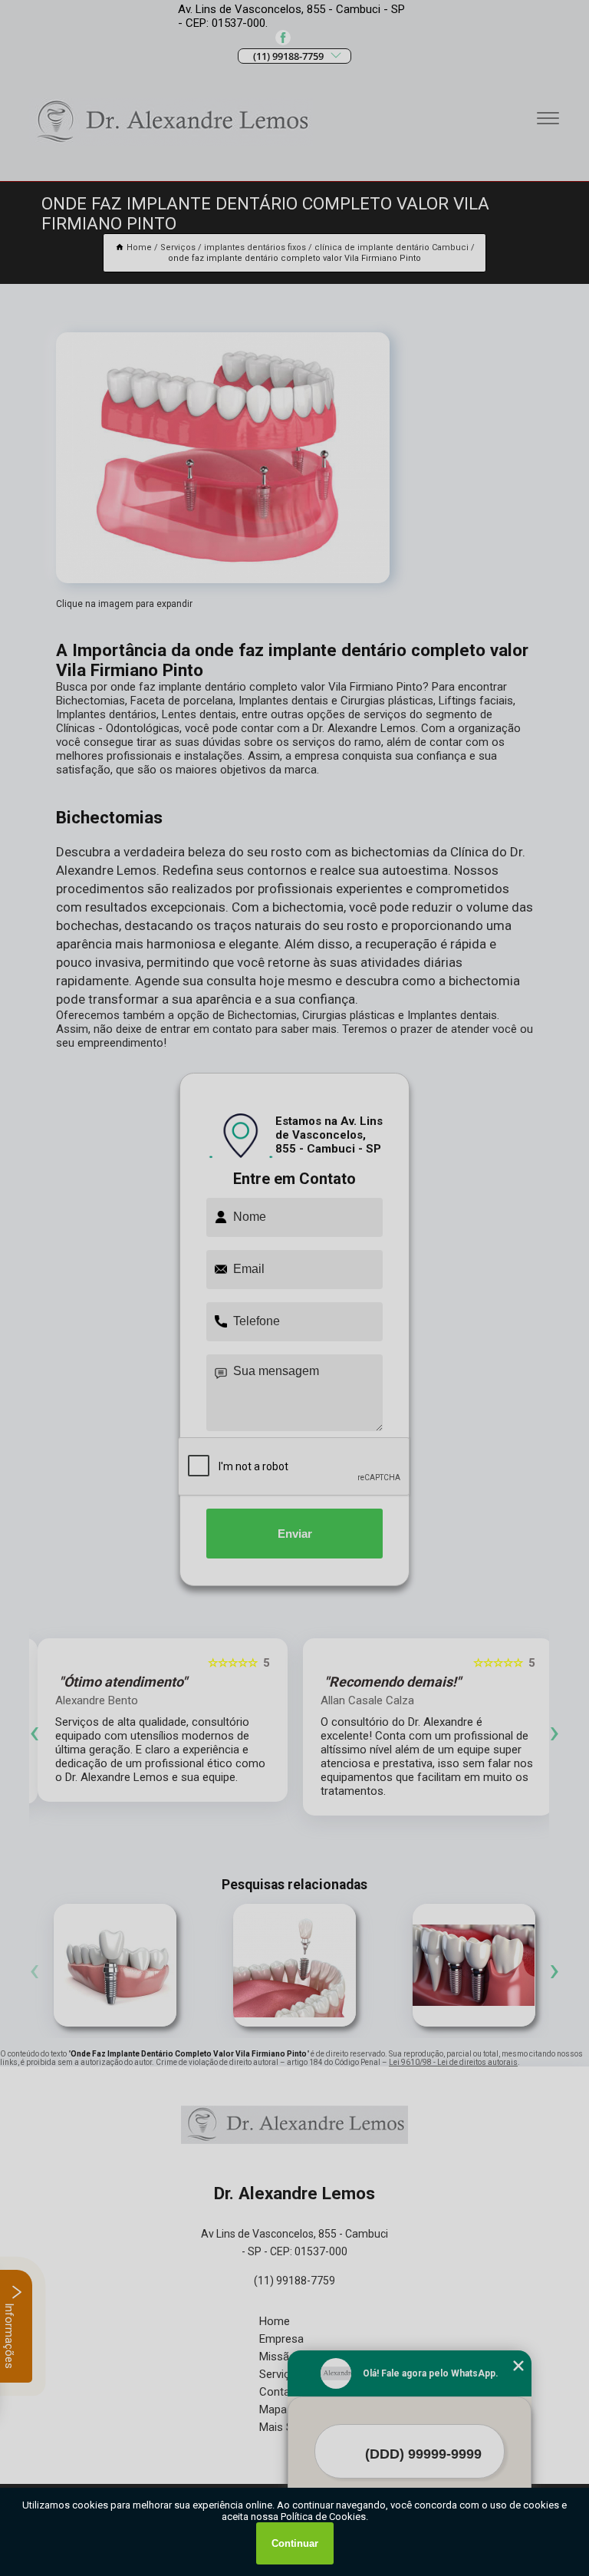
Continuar (295, 2543)
